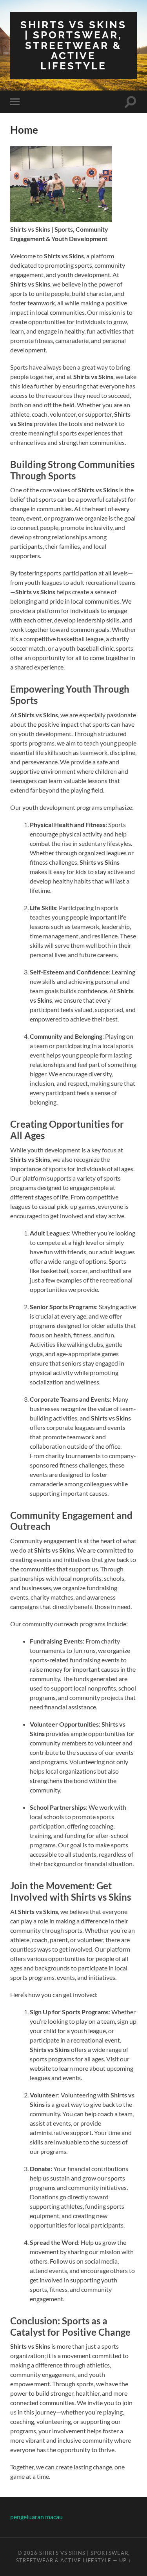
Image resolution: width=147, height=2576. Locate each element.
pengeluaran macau (36, 2517)
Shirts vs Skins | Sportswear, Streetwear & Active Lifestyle (73, 45)
